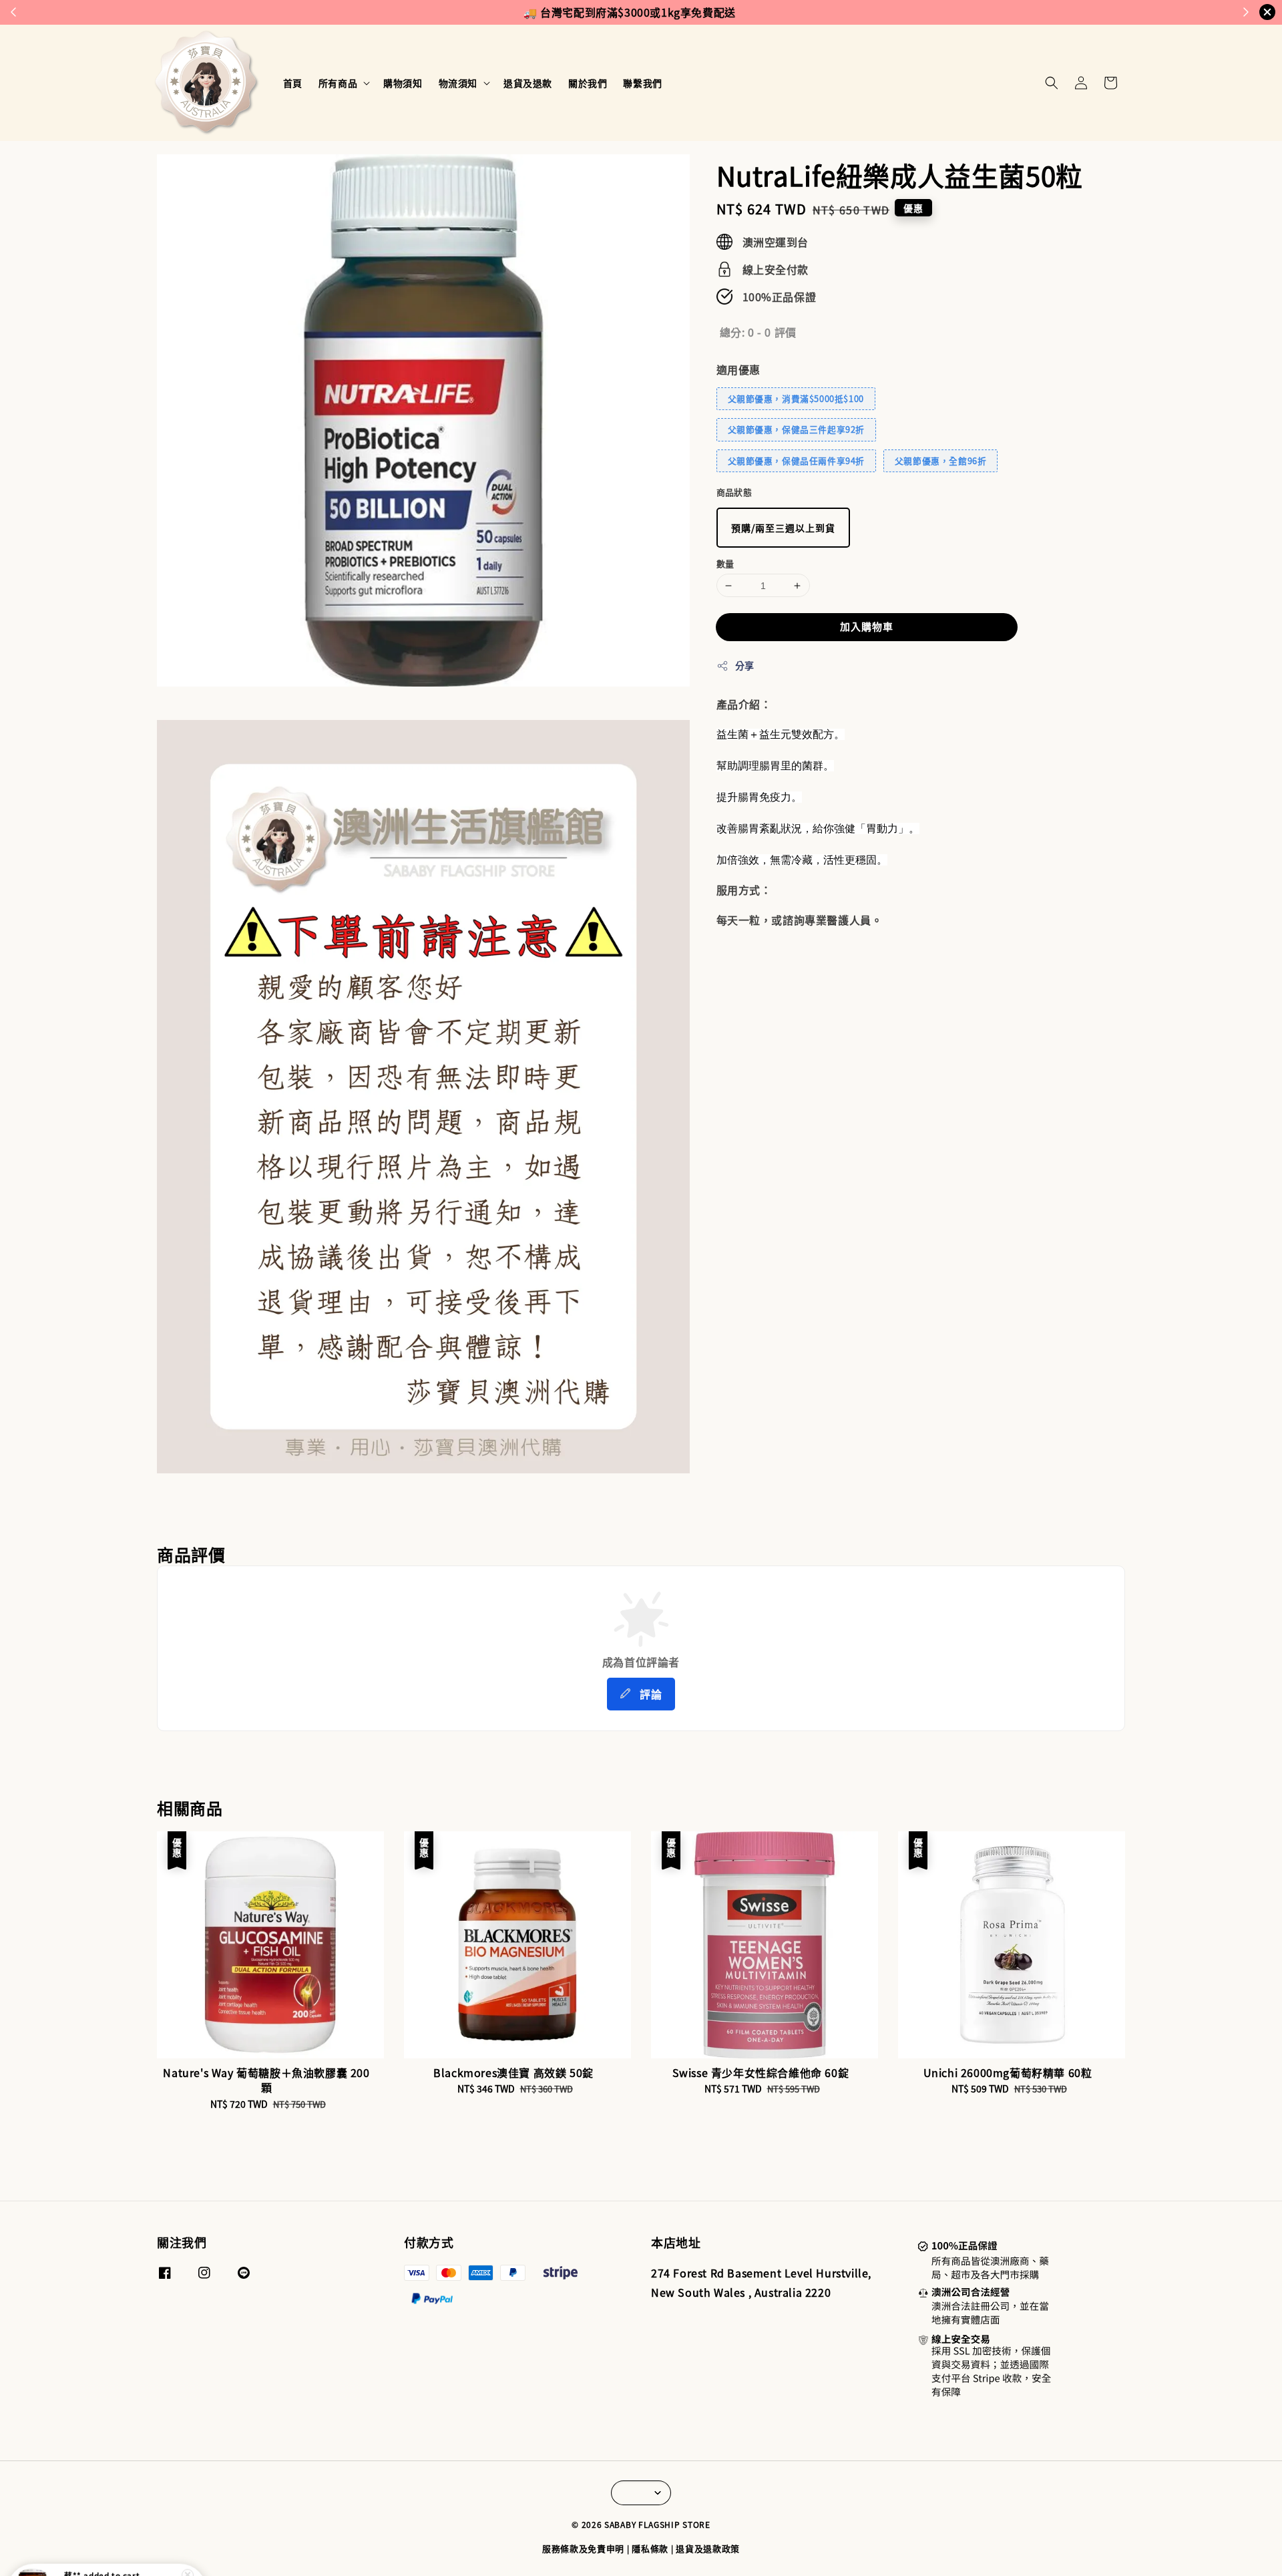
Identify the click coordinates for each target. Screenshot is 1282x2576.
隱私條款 (650, 2548)
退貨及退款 (528, 83)
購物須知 (403, 83)
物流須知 (458, 83)
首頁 (293, 83)
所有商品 (338, 83)
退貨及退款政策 (708, 2548)
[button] (1052, 83)
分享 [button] (745, 665)
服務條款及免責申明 (583, 2548)
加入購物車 (867, 626)
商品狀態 (734, 492)
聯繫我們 (642, 83)
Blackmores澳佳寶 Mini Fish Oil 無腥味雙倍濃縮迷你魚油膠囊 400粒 (123, 2539)
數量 (725, 563)
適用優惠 (738, 369)
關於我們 (588, 83)
